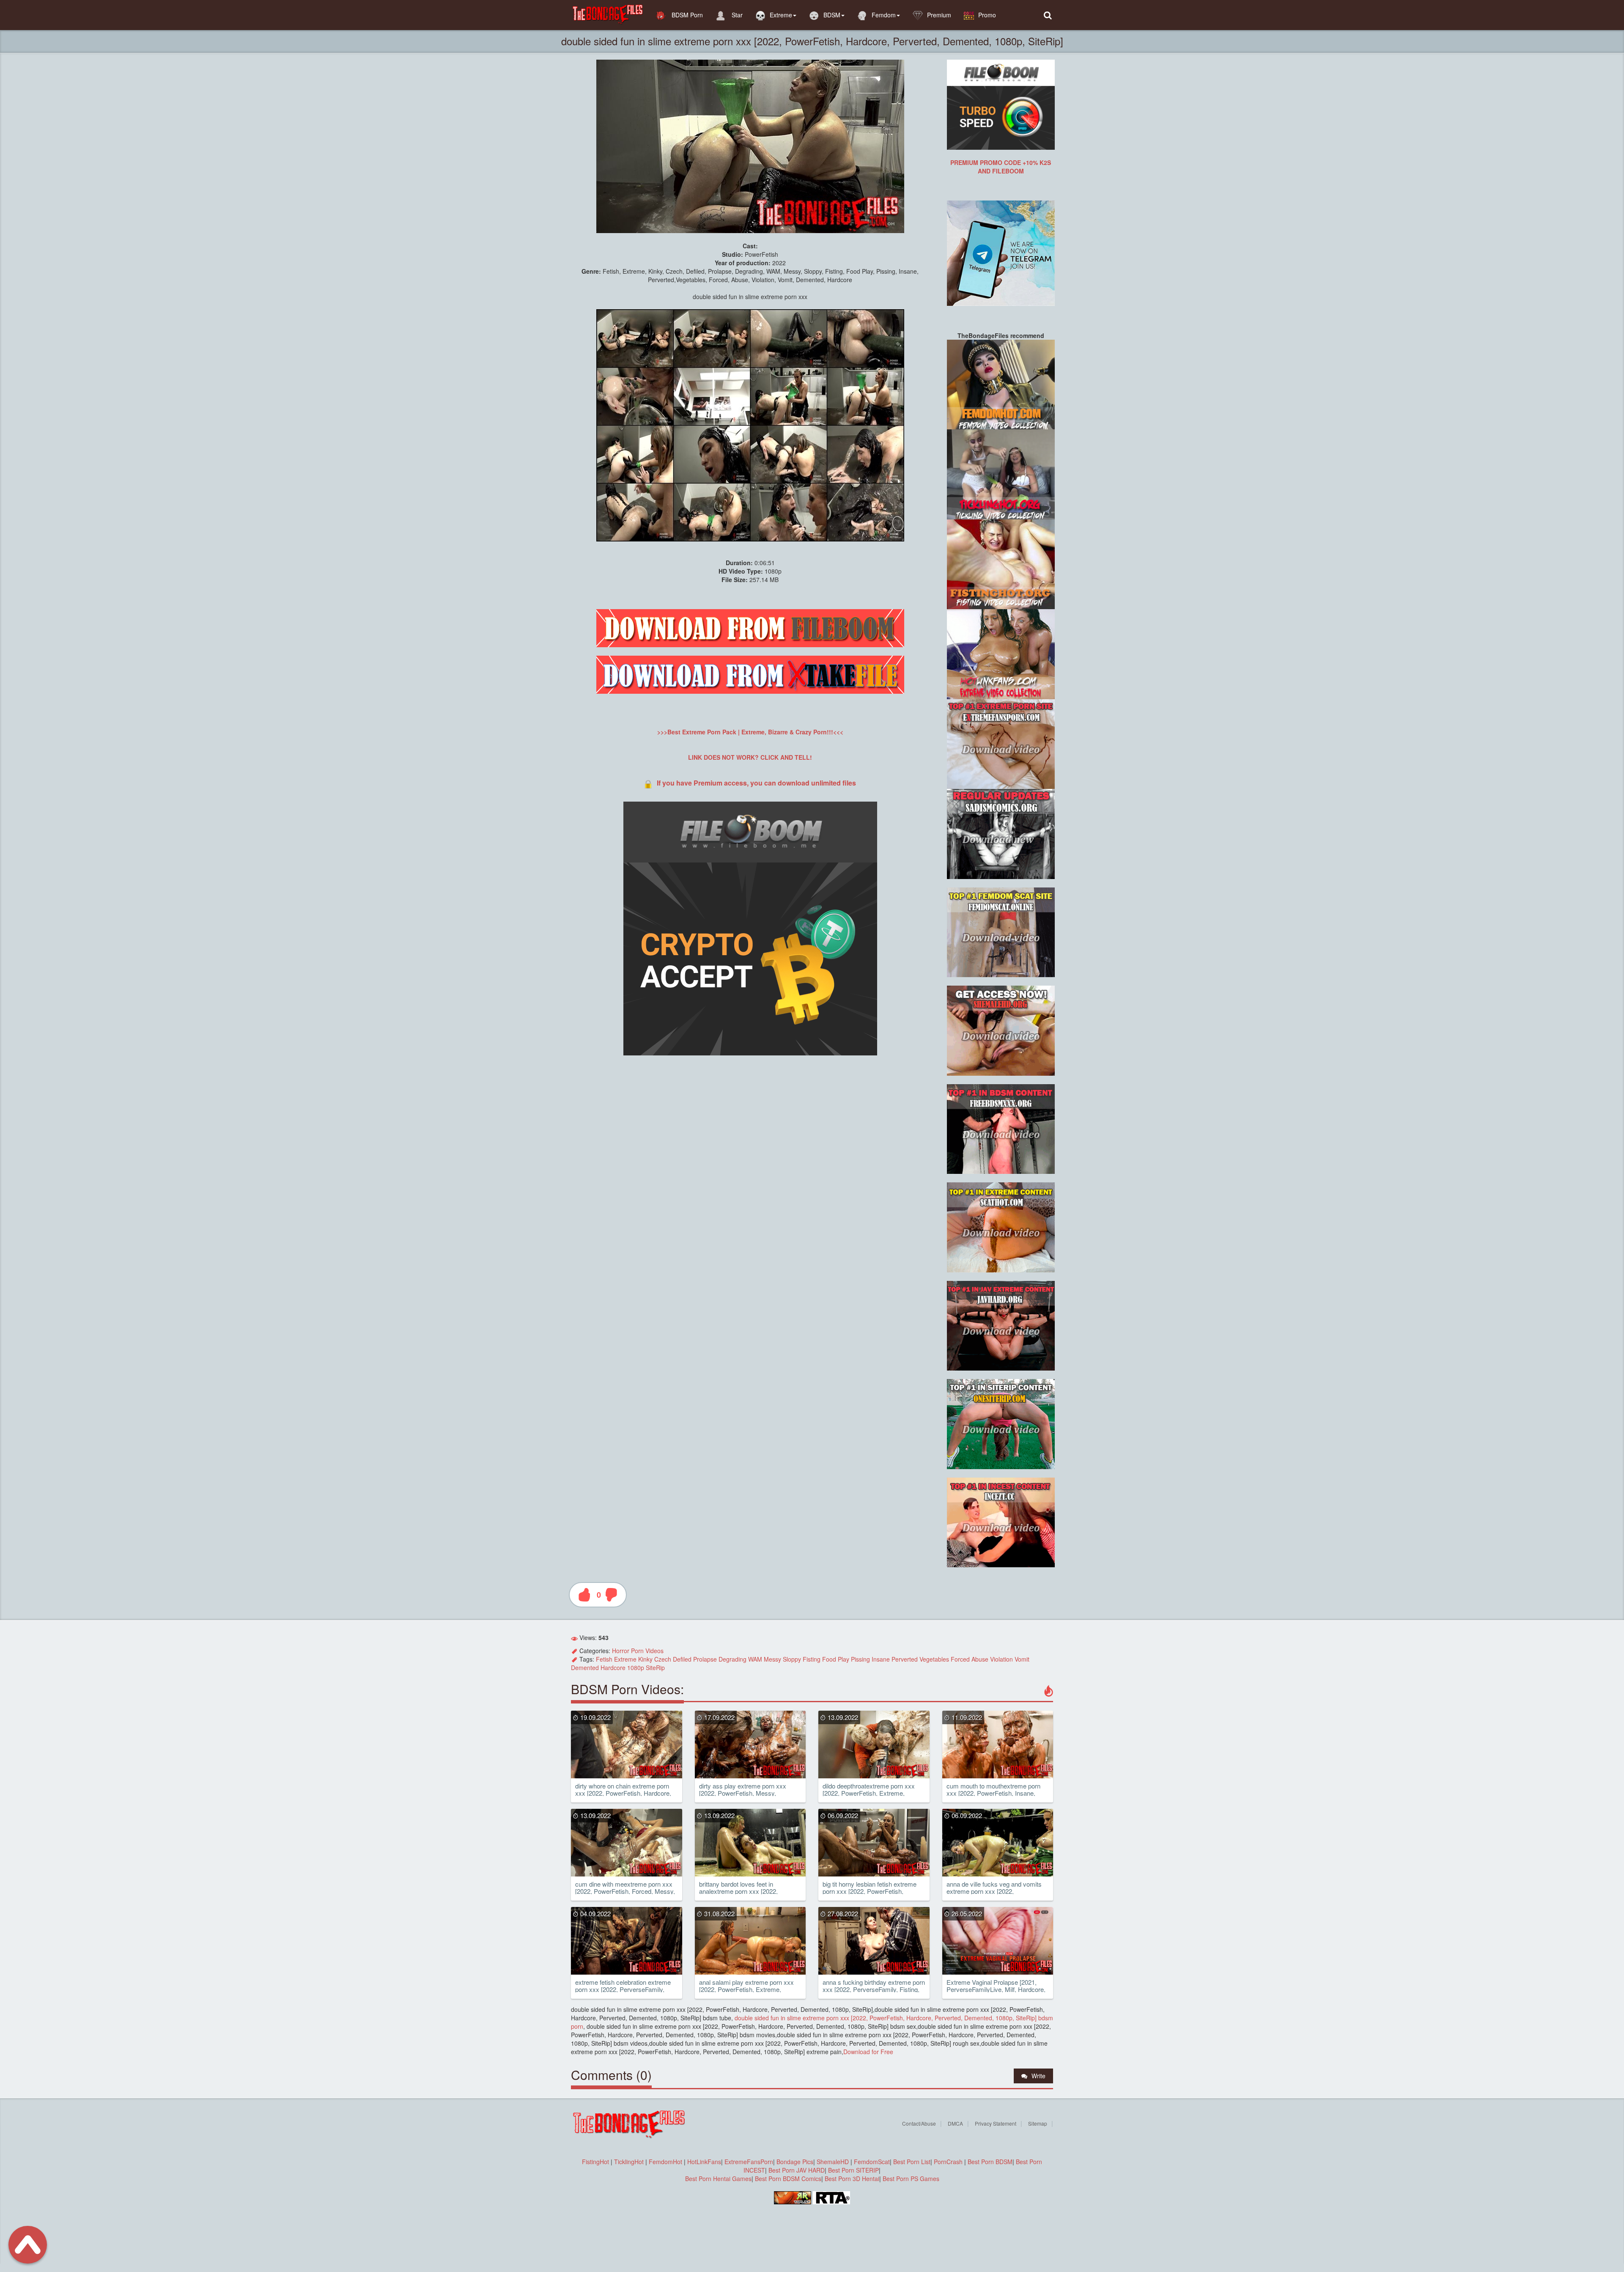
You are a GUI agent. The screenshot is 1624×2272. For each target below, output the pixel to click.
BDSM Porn (686, 15)
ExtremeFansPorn (749, 2162)
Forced (960, 1659)
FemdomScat (872, 2162)
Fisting (812, 1659)
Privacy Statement (996, 2123)
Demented (585, 1668)
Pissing (860, 1659)
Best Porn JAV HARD (797, 2170)
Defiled (682, 1659)
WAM (755, 1659)
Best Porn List (912, 2162)
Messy (772, 1659)
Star (736, 15)
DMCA (955, 2123)
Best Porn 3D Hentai (852, 2179)
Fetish (604, 1659)
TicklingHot (629, 2162)
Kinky (645, 1659)
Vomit (1022, 1659)
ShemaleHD (833, 2162)
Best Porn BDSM (990, 2162)
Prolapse (705, 1659)
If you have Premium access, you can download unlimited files (756, 783)
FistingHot (595, 2162)
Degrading (732, 1659)
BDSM (832, 15)
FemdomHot (665, 2162)
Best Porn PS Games (911, 2179)
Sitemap (1038, 2123)
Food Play (836, 1659)
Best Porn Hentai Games (718, 2179)
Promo (987, 15)
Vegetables (934, 1659)
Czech (663, 1659)
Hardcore (613, 1668)
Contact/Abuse (919, 2123)
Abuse (980, 1659)
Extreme (781, 15)
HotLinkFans (704, 2162)
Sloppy (792, 1659)
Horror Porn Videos (638, 1651)
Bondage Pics (795, 2162)
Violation (1001, 1659)
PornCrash (949, 2162)
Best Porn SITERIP (853, 2170)
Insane (881, 1659)
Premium (939, 15)
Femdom (884, 15)
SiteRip (655, 1668)
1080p (636, 1668)
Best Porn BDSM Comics (788, 2179)
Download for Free (868, 2052)
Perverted (905, 1659)
